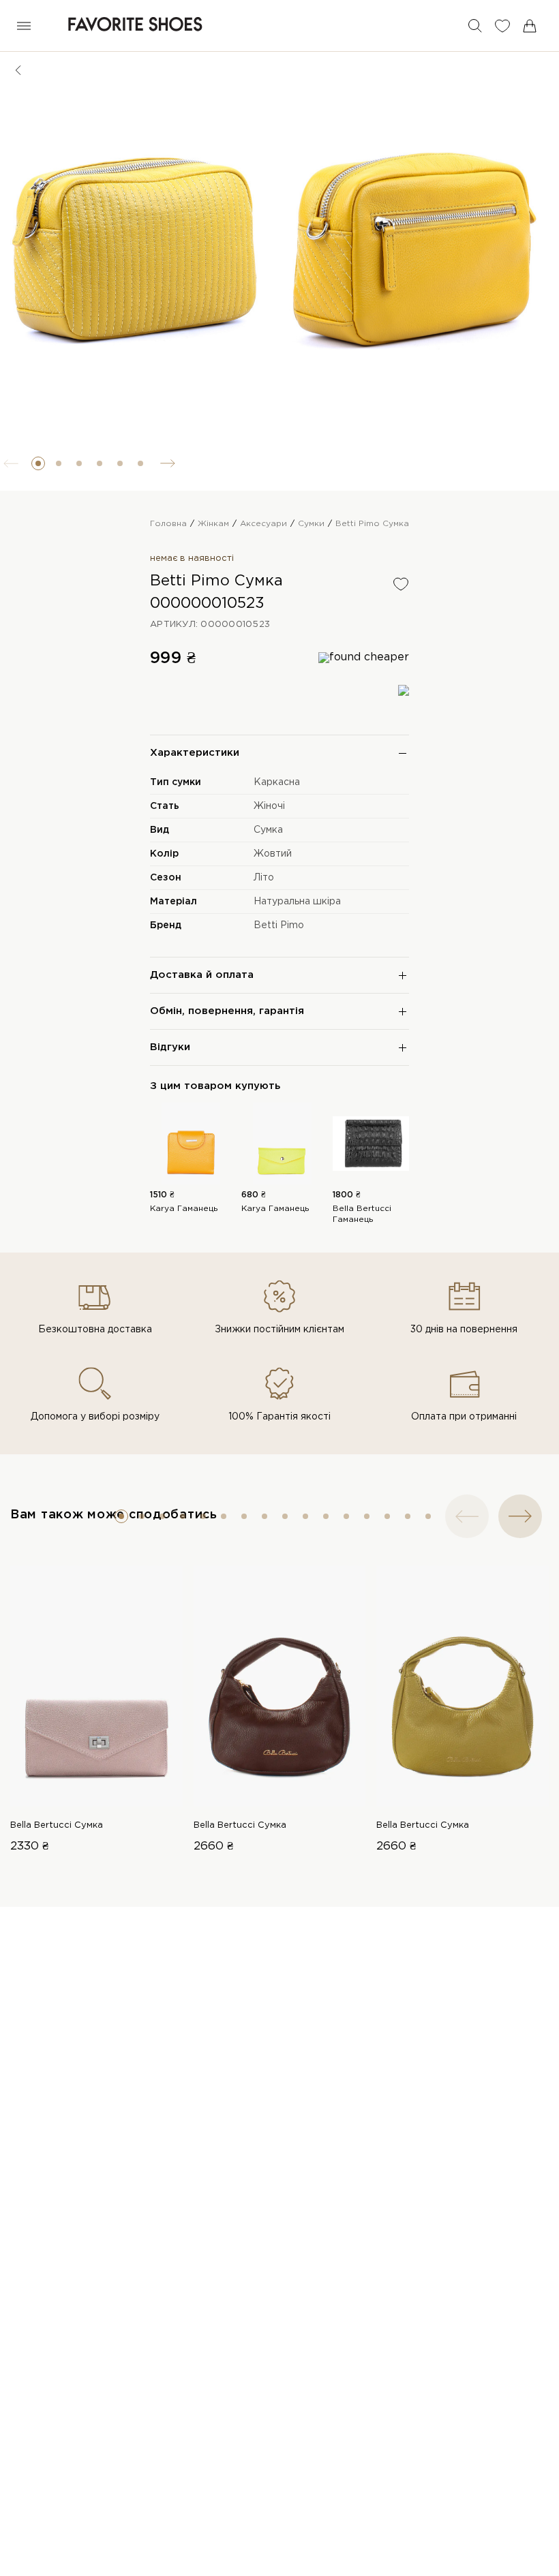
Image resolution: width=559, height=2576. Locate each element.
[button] (38, 463)
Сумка (268, 830)
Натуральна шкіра (297, 902)
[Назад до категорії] (18, 70)
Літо (264, 878)
